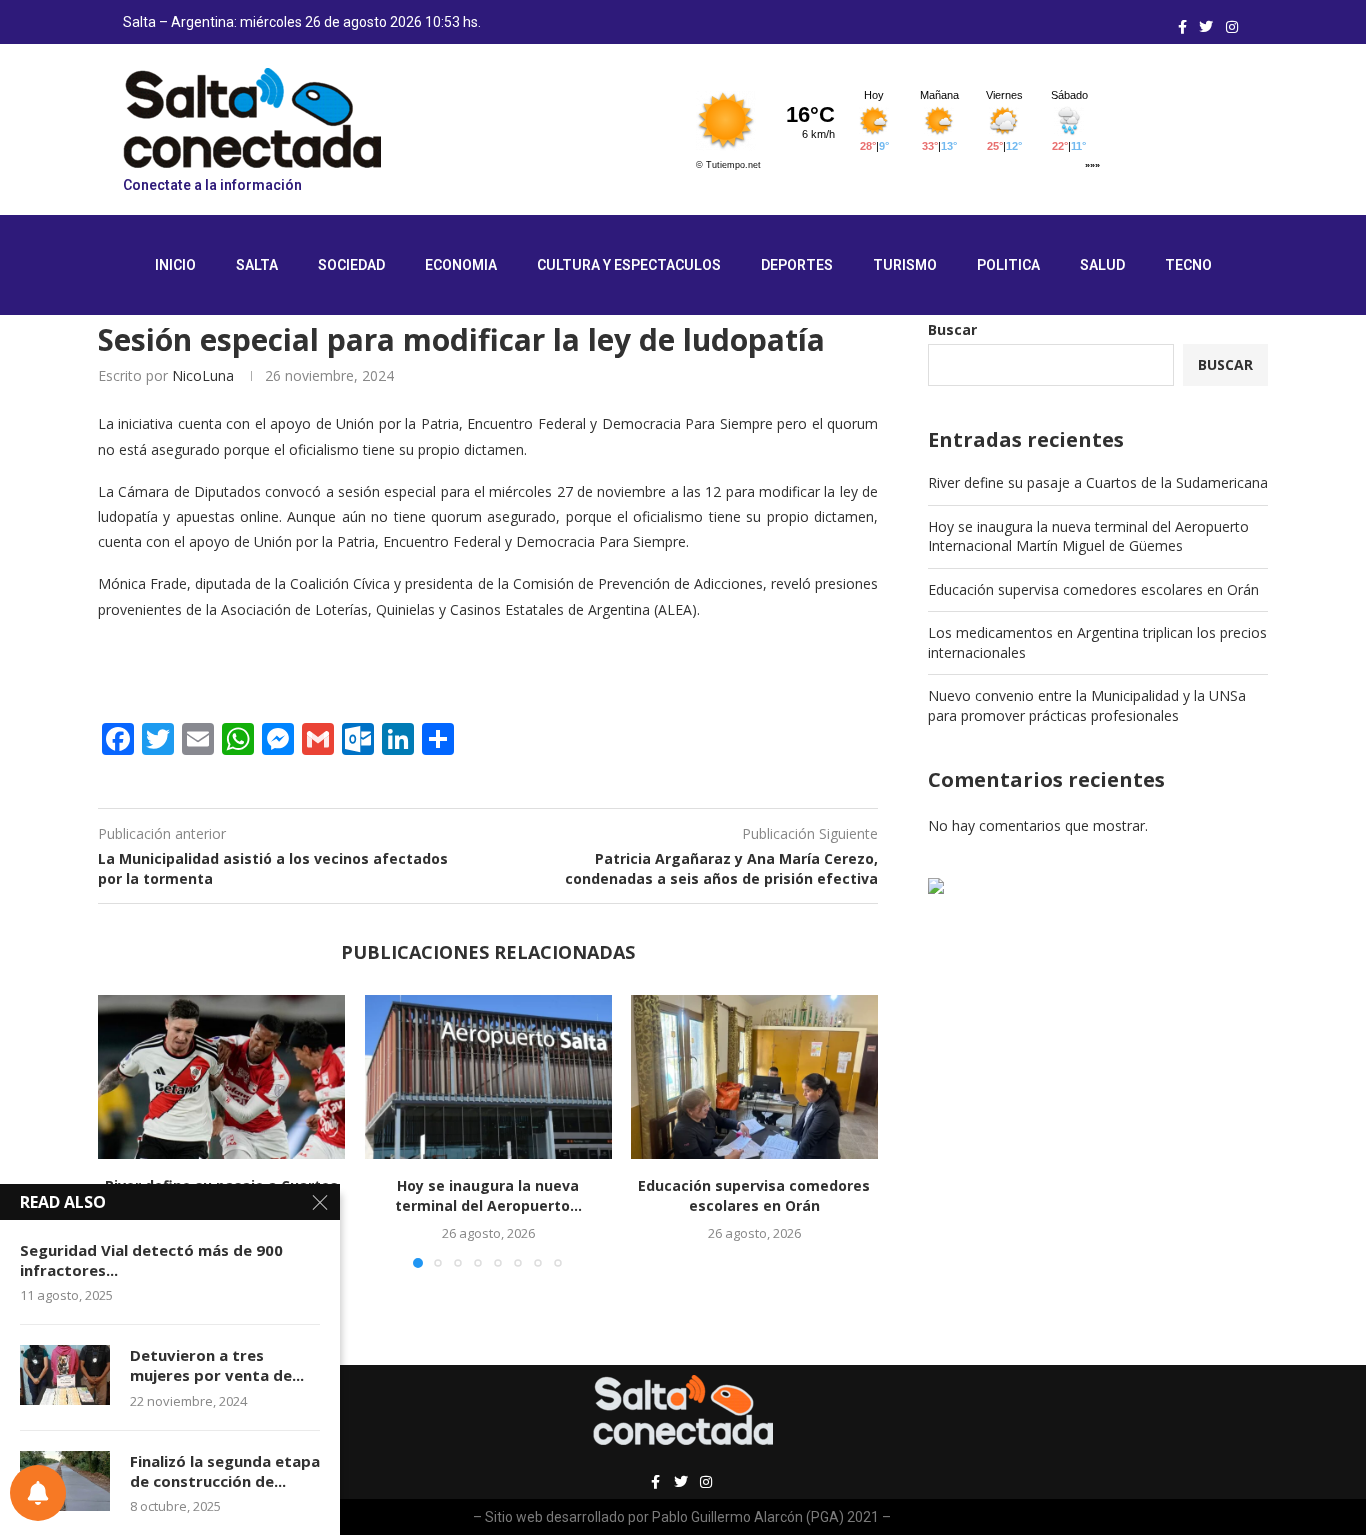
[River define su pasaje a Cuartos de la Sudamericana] (221, 1077)
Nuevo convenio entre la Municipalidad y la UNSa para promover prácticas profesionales (1087, 705)
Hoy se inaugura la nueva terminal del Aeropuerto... (487, 1195)
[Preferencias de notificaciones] (38, 1493)
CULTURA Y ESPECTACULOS (629, 265)
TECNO (1188, 265)
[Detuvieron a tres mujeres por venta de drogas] (65, 1375)
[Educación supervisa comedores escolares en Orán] (754, 1077)
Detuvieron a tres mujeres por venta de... (217, 1365)
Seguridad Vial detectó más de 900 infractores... (151, 1260)
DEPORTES (797, 265)
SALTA (257, 265)
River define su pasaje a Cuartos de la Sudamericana (1098, 482)
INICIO (175, 265)
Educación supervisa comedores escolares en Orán (755, 1195)
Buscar (952, 329)
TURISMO (905, 265)
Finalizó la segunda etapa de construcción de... (225, 1471)
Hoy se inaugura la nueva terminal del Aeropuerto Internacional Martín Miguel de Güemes (1088, 536)
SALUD (1102, 265)
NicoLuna (203, 375)
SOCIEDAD (351, 265)
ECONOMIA (461, 265)
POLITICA (1008, 265)
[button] (125, 1130)
